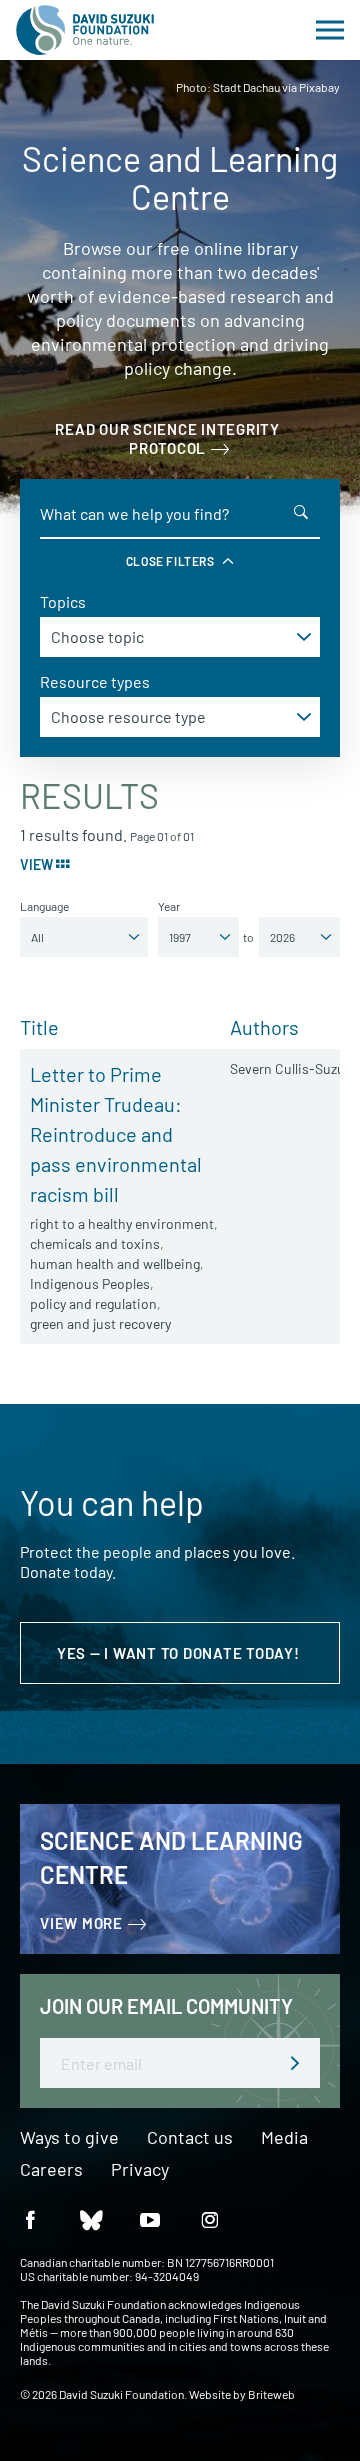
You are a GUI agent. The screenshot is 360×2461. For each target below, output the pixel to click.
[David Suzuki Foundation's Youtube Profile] (150, 2218)
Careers (51, 2170)
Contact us (190, 2138)
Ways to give (69, 2138)
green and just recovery (100, 1323)
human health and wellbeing (115, 1263)
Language (44, 906)
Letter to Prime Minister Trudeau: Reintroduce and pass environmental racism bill (116, 1134)
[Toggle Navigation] (330, 30)
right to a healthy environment (122, 1223)
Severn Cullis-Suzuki (293, 1068)
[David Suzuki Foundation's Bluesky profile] (90, 2218)
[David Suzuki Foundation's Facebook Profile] (30, 2218)
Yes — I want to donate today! (180, 1653)
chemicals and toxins (95, 1243)
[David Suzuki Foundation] (85, 30)
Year (169, 906)
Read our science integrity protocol (167, 438)
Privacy (140, 2170)
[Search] (301, 512)
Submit (295, 2063)
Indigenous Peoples (90, 1283)
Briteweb (271, 2394)
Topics (63, 601)
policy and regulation (93, 1303)
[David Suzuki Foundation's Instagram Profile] (210, 2218)
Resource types (95, 681)
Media (284, 2138)
